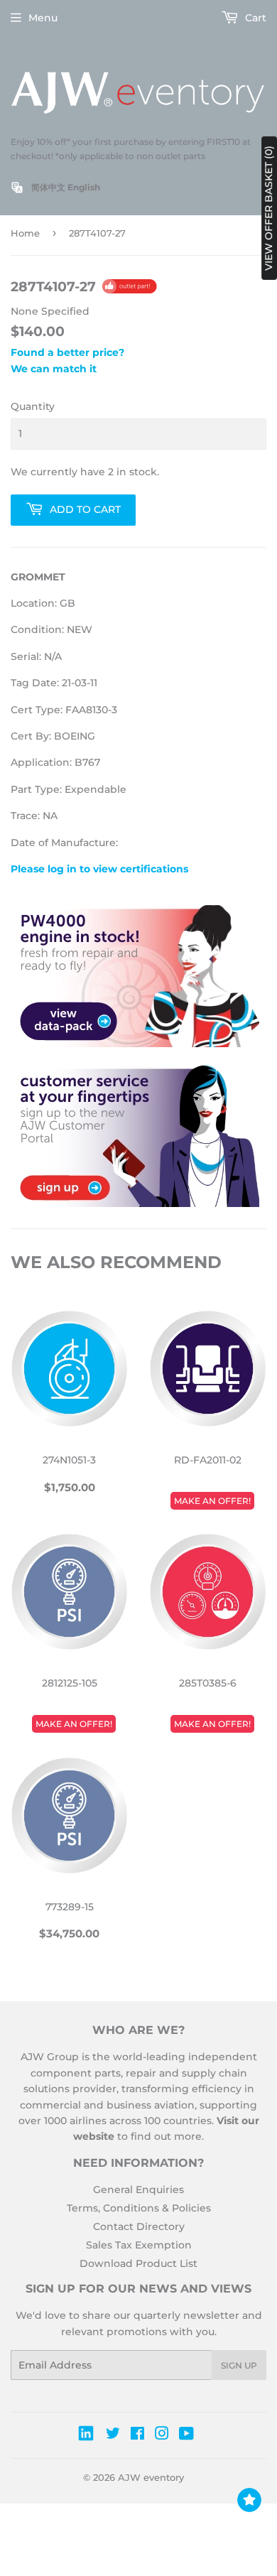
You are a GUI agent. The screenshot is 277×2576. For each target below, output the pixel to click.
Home (25, 233)
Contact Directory (139, 2226)
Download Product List (138, 2263)
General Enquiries (138, 2190)
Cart (254, 18)
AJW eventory (151, 2477)
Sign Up (239, 2365)
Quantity (33, 406)
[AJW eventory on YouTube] (186, 2435)
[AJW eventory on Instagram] (162, 2435)
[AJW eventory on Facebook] (137, 2435)
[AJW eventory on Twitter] (113, 2435)
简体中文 (48, 187)
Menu (43, 18)
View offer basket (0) (268, 208)
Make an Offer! (212, 1501)
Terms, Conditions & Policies (139, 2208)
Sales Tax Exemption (139, 2245)
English (84, 187)
